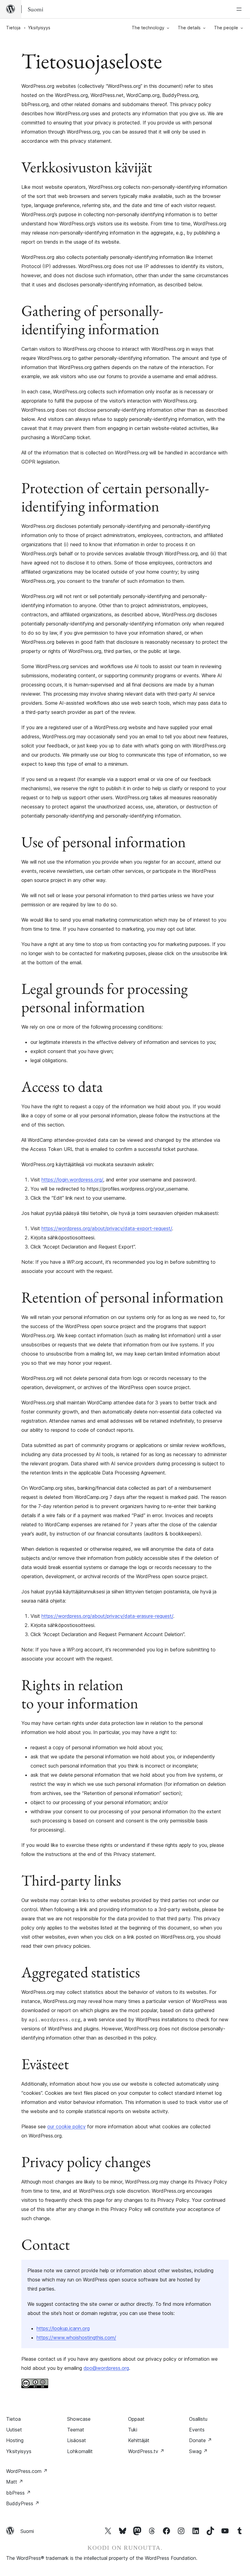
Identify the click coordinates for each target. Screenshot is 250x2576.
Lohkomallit (80, 2451)
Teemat (76, 2430)
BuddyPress (23, 2503)
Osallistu (198, 2419)
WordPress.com (27, 2471)
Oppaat (136, 2419)
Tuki (133, 2430)
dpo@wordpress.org (106, 2368)
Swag (198, 2451)
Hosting (15, 2440)
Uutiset (14, 2430)
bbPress (18, 2493)
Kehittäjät (139, 2440)
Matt (15, 2482)
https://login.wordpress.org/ (72, 1180)
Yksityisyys (19, 2451)
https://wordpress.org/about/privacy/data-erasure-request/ (107, 1616)
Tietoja (13, 28)
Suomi (27, 2531)
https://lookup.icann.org (63, 2328)
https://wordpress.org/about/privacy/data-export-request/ (107, 1228)
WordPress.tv (146, 2451)
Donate (200, 2440)
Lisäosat (77, 2440)
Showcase (79, 2419)
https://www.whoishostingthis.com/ (76, 2338)
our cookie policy (66, 2126)
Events (197, 2430)
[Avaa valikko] (240, 9)
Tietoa (13, 2419)
